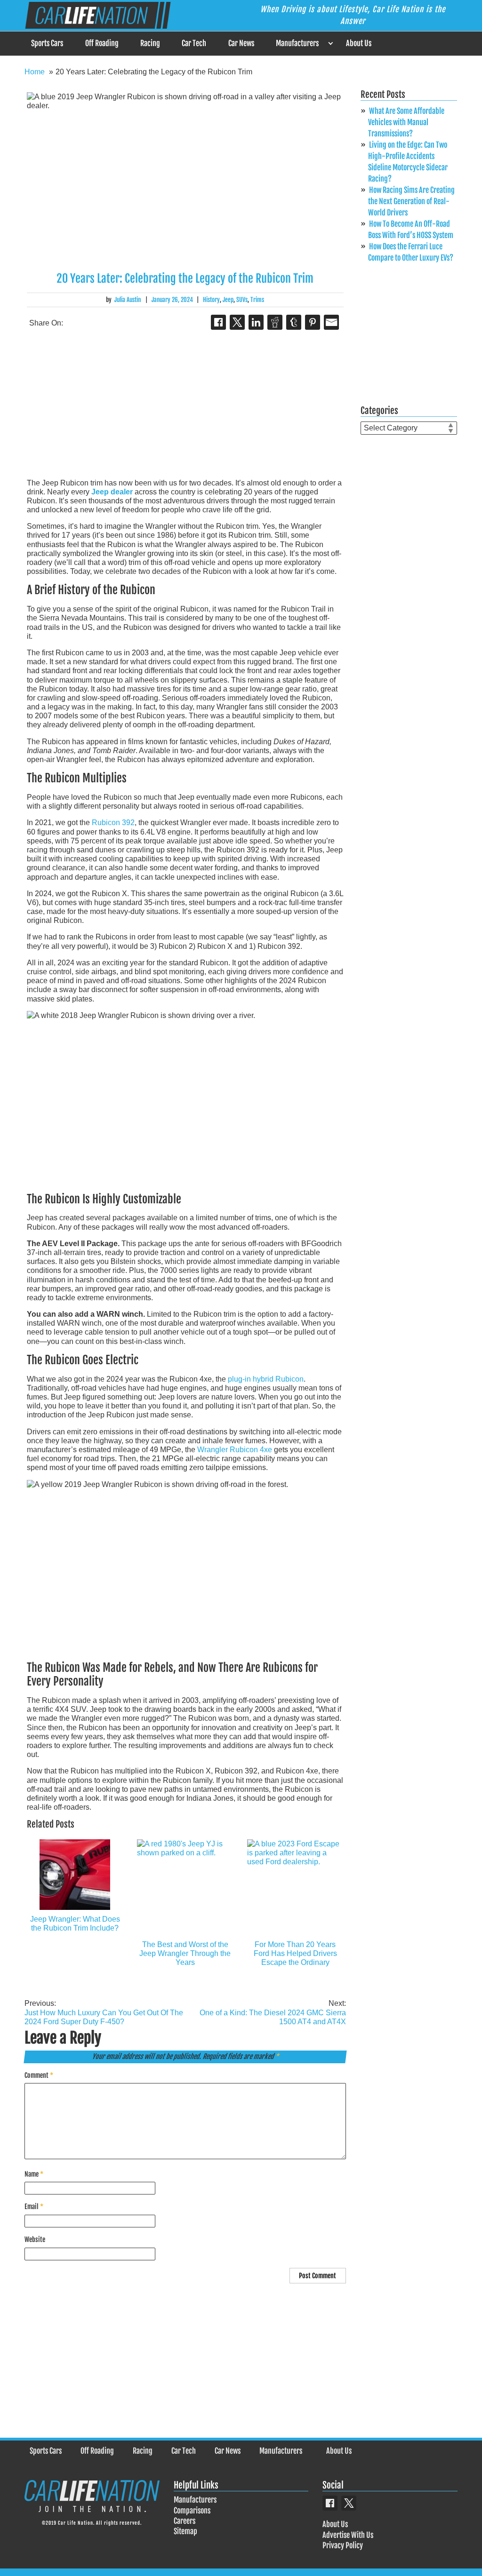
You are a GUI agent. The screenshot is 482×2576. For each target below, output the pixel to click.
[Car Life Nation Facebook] (330, 2503)
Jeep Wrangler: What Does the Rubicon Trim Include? (75, 1924)
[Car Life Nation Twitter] (349, 2503)
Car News (241, 43)
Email (34, 2206)
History (211, 300)
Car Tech (194, 43)
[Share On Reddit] (275, 322)
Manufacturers (297, 43)
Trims (257, 300)
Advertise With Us (348, 2535)
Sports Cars (47, 43)
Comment (39, 2075)
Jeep (228, 300)
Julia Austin (128, 300)
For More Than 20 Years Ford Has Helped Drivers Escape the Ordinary (295, 1953)
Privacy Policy (343, 2545)
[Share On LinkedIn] (256, 322)
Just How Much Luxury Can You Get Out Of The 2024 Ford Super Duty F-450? (104, 2012)
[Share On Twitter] (237, 322)
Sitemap (185, 2531)
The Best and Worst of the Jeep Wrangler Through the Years (185, 1953)
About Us (359, 43)
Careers (185, 2521)
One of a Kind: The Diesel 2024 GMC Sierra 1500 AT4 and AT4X (273, 2012)
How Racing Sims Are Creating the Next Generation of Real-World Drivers (411, 201)
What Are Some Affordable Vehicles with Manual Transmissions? (406, 122)
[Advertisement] (185, 405)
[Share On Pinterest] (313, 322)
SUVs (242, 300)
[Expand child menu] (330, 44)
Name (34, 2174)
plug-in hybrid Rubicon (266, 1379)
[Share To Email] (331, 322)
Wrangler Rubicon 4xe (235, 1450)
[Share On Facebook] (218, 322)
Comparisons (192, 2511)
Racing (150, 43)
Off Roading (102, 43)
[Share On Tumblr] (294, 322)
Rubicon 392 (113, 823)
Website (35, 2239)
